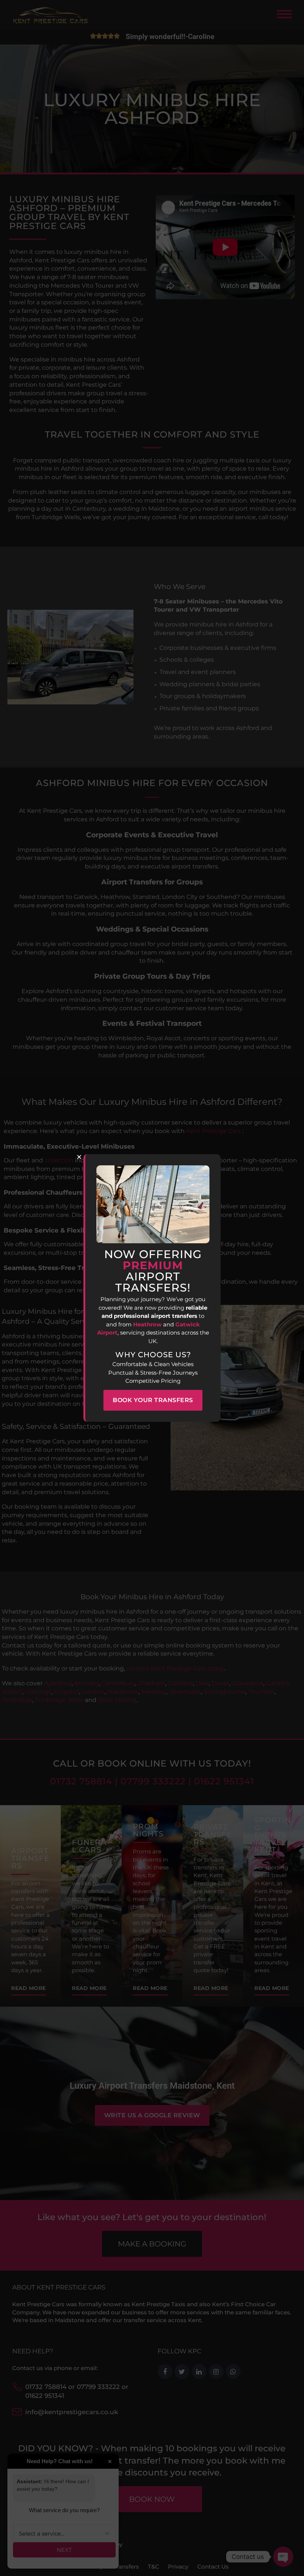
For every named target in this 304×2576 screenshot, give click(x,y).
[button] (79, 1157)
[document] (152, 1288)
